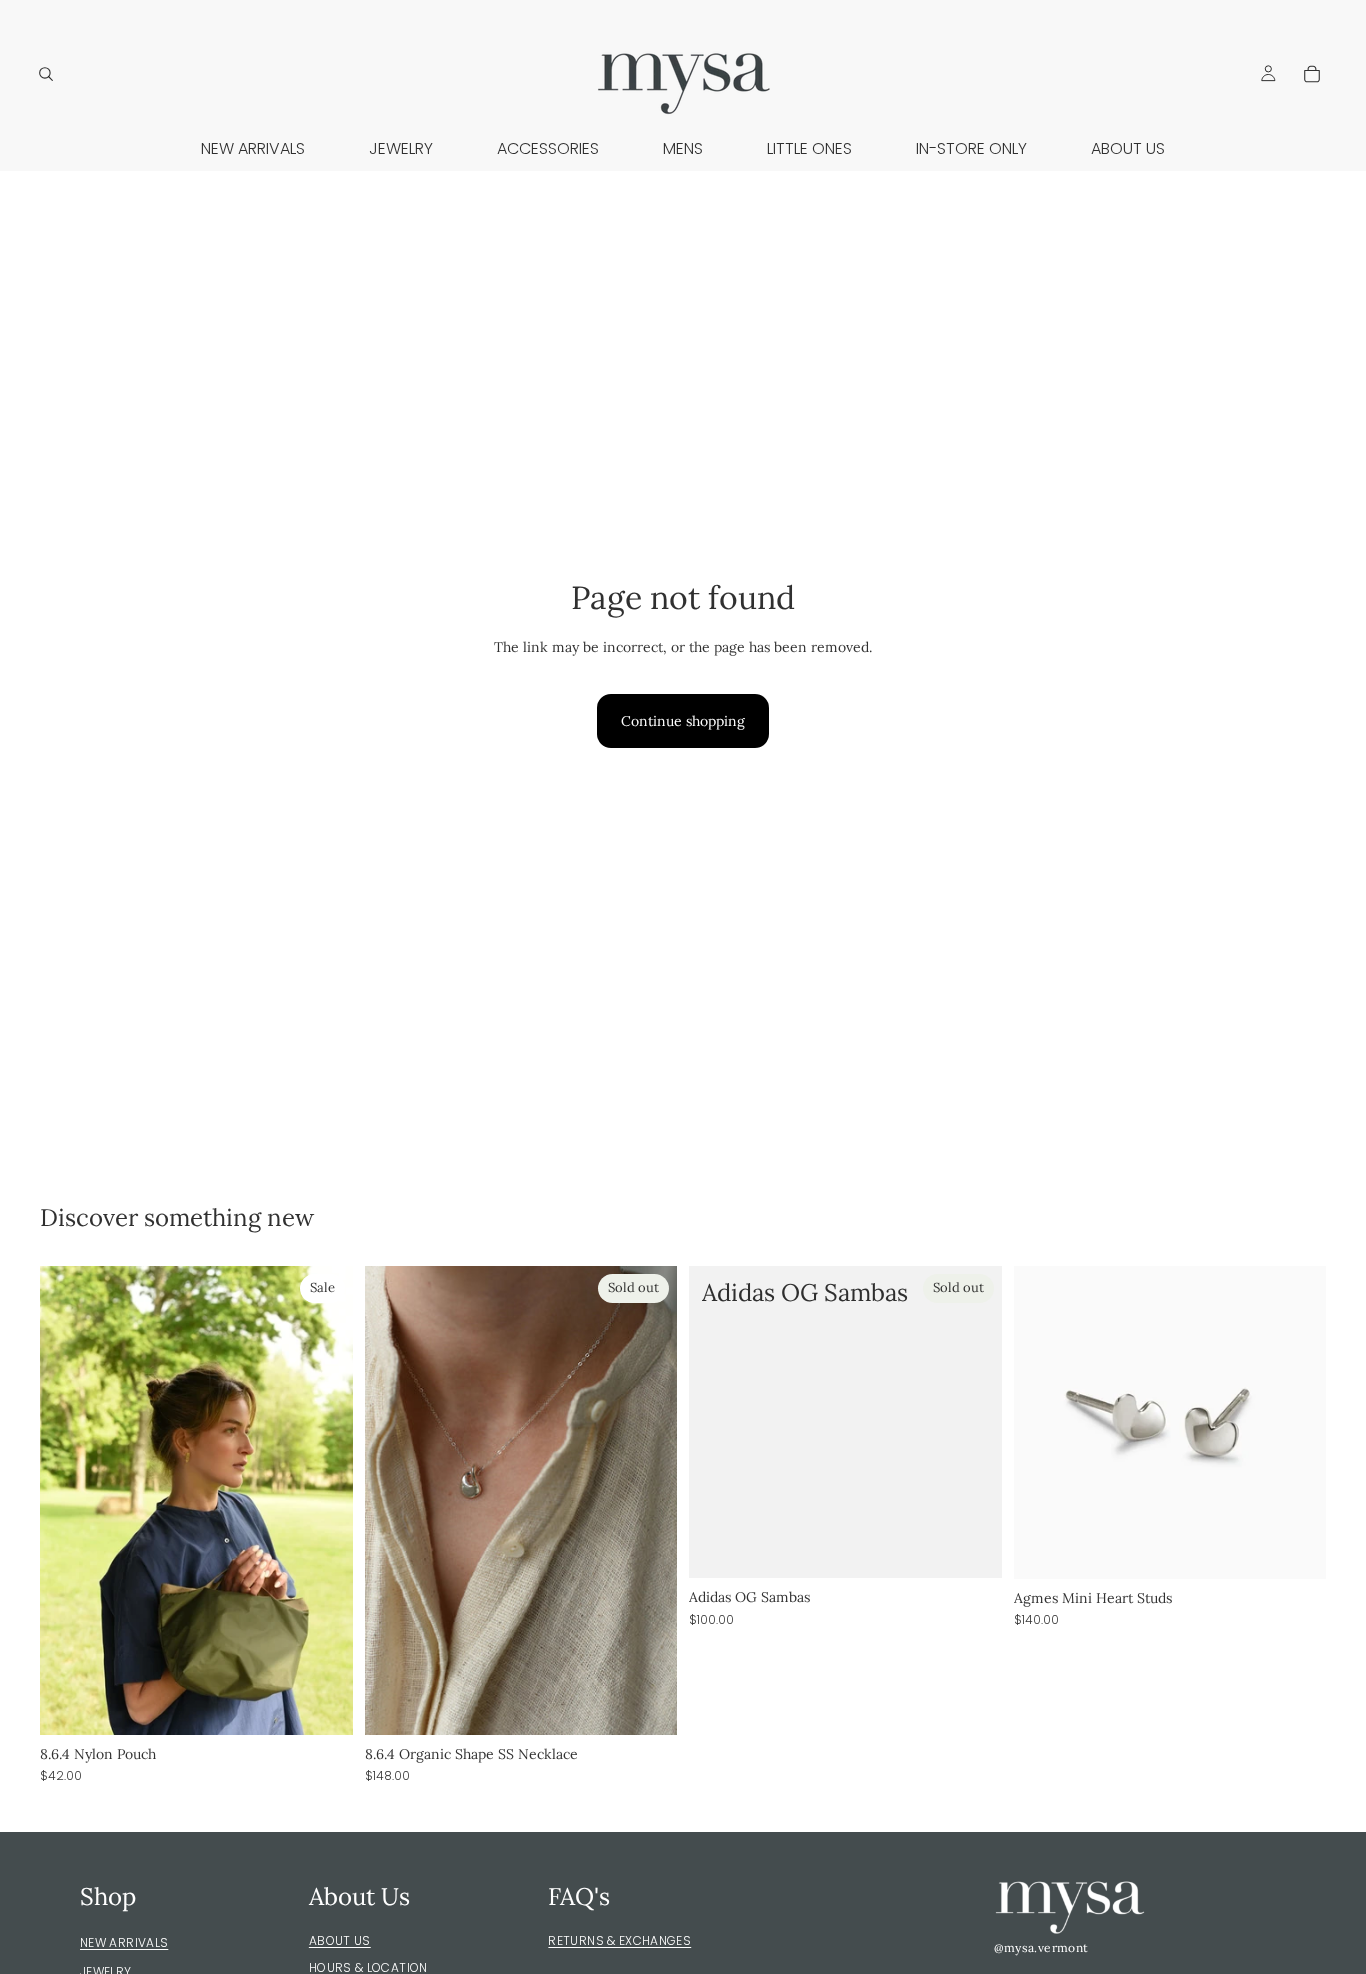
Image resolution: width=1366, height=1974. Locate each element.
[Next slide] (323, 1500)
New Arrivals (124, 1942)
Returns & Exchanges (619, 1940)
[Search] (46, 74)
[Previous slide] (70, 1500)
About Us (340, 1940)
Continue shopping (683, 721)
